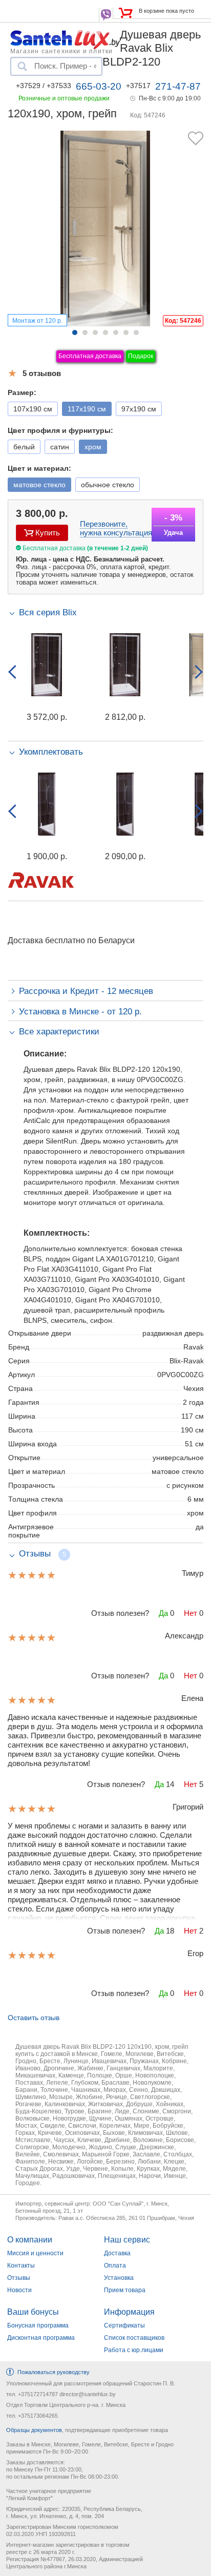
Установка (119, 2278)
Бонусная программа (38, 2325)
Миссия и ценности (35, 2253)
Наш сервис (127, 2240)
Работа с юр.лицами (134, 2350)
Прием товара (125, 2290)
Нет (191, 1613)
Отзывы (19, 2278)
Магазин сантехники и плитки (61, 51)
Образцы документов (34, 2430)
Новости (19, 2290)
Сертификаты (124, 2325)
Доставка (117, 2253)
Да (163, 1613)
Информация (129, 2312)
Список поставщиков (134, 2338)
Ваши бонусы (33, 2312)
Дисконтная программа (41, 2338)
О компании (30, 2240)
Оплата (115, 2266)
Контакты (21, 2266)
